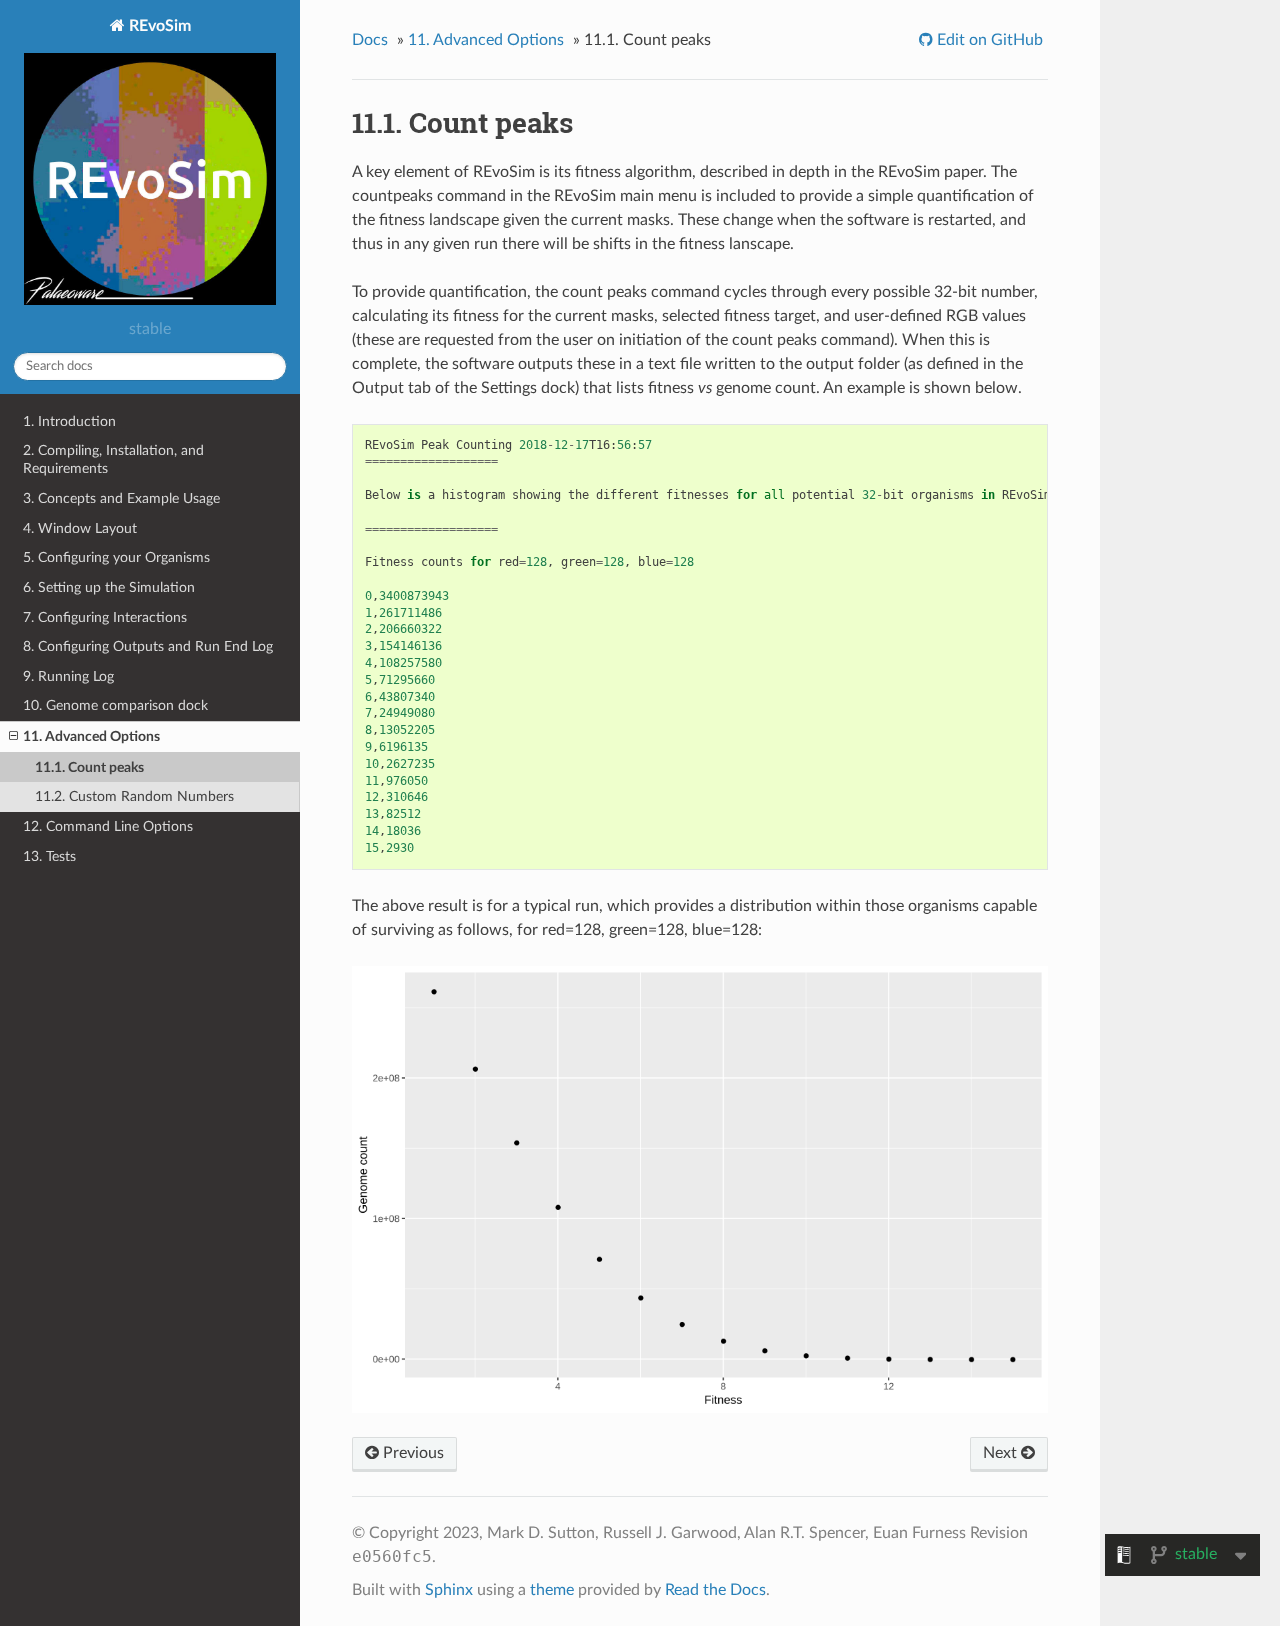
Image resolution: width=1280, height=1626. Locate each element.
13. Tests (49, 856)
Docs (370, 40)
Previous (411, 1453)
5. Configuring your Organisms (116, 557)
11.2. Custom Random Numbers (134, 796)
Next (1002, 1453)
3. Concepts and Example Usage (121, 498)
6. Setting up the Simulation (109, 587)
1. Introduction (69, 421)
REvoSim (158, 26)
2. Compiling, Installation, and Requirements (113, 459)
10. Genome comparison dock (115, 705)
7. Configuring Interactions (105, 617)
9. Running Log (68, 676)
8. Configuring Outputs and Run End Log (148, 646)
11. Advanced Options (91, 736)
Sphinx (449, 1590)
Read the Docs (715, 1590)
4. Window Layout (80, 528)
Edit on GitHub (988, 40)
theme (552, 1590)
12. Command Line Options (108, 826)
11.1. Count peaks (89, 767)
